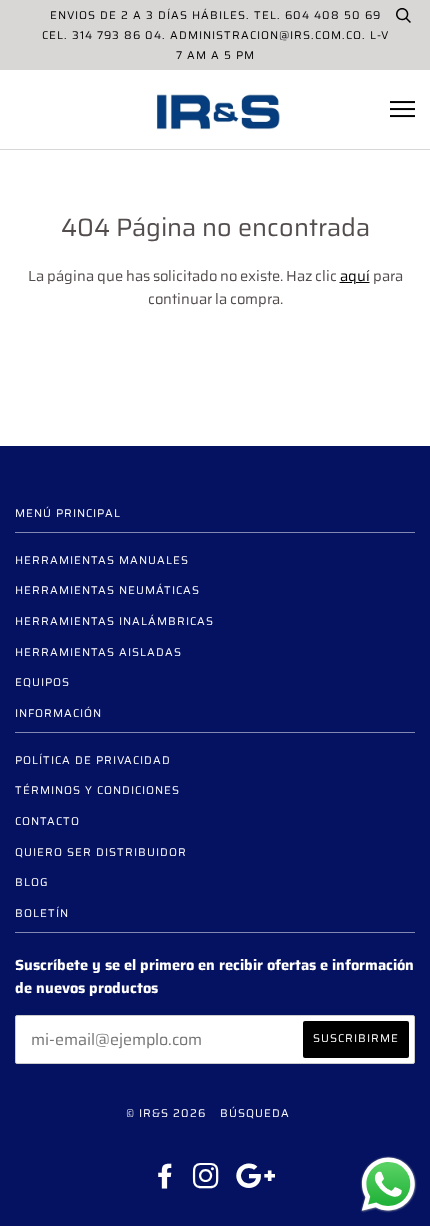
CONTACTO (47, 821)
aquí (355, 275)
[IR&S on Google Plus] (256, 1182)
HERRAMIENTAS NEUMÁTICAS (107, 590)
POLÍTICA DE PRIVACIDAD (93, 760)
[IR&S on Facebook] (165, 1182)
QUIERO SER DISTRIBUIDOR (101, 852)
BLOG (32, 882)
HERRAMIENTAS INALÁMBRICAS (114, 621)
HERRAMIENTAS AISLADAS (98, 652)
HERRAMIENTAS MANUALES (102, 560)
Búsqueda (255, 1113)
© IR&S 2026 (166, 1113)
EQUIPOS (42, 682)
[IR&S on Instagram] (206, 1182)
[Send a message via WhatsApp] (388, 1184)
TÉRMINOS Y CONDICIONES (97, 790)
